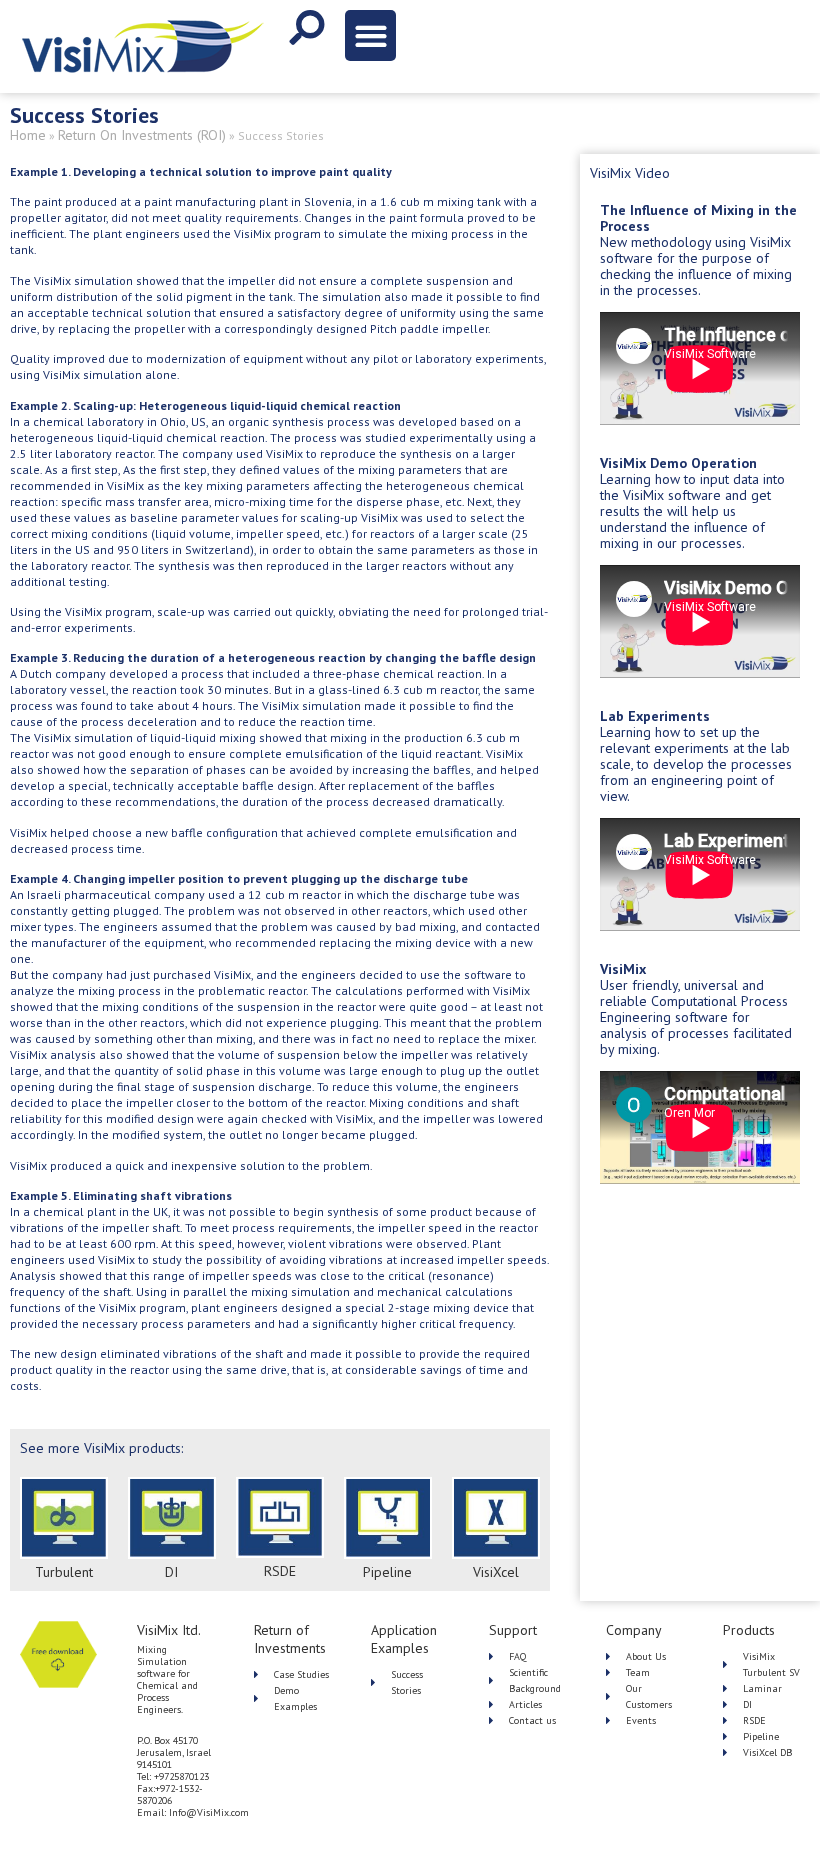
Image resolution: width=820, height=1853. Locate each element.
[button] (370, 35)
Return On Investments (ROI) (142, 135)
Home (28, 135)
